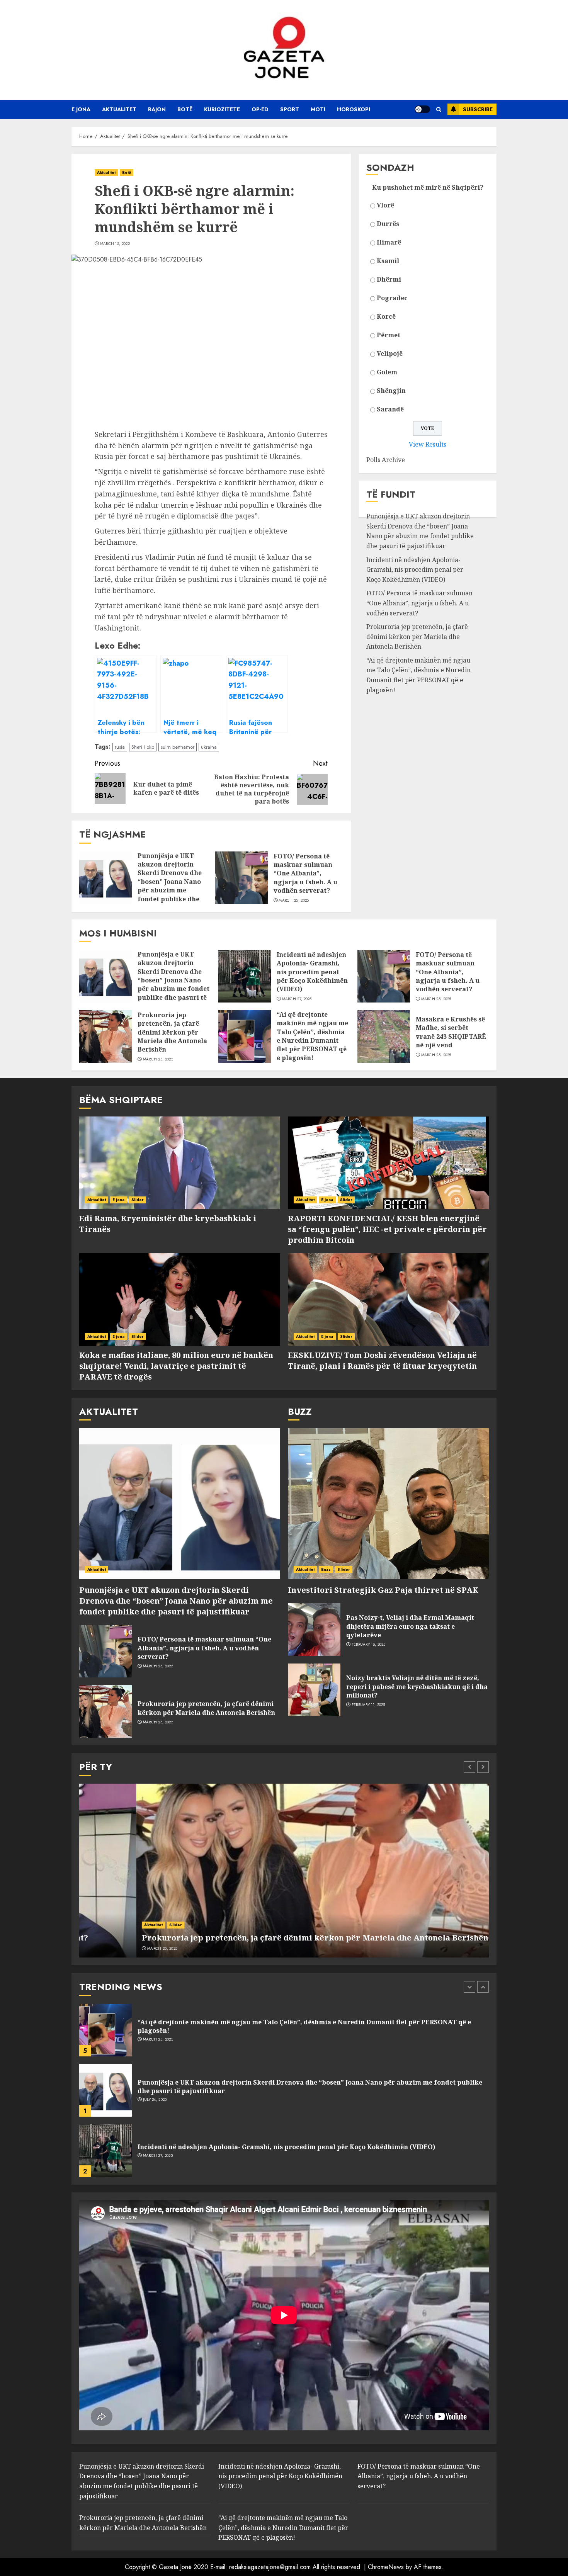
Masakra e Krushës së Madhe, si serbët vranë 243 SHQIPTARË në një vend (451, 1032)
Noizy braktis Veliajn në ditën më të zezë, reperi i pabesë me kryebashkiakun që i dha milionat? (417, 1686)
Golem (387, 372)
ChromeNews (386, 2567)
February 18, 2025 (369, 1645)
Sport (290, 109)
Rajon (157, 109)
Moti (318, 109)
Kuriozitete (222, 109)
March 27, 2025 (297, 999)
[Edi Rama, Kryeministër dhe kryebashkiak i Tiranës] (180, 1163)
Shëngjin (391, 391)
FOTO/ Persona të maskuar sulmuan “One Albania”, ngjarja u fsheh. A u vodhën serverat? (305, 873)
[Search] (439, 110)
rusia (120, 747)
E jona (81, 109)
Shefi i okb (143, 747)
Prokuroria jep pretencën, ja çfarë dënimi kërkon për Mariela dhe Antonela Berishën (417, 636)
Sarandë (390, 409)
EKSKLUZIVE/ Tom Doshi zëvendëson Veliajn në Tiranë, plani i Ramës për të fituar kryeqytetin (382, 1360)
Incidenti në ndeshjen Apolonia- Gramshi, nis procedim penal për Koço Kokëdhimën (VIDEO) (415, 570)
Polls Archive (386, 460)
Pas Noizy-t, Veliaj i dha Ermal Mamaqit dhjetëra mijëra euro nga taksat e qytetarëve (410, 1626)
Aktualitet (119, 109)
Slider (138, 1200)
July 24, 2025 (155, 2039)
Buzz (326, 1569)
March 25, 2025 (294, 901)
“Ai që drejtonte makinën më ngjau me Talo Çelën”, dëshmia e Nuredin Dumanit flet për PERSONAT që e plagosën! (418, 675)
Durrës (388, 224)
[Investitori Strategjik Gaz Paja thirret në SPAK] (388, 1504)
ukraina (209, 747)
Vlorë (385, 205)
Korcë (386, 316)
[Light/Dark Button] (422, 109)
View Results (428, 444)
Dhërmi (389, 279)
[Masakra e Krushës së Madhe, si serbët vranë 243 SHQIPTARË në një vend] (384, 1037)
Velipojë (390, 353)
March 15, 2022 (115, 244)
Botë (185, 109)
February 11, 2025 (368, 1705)
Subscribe (478, 109)
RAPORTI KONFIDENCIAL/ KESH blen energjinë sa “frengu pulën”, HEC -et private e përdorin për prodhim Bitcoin (387, 1229)
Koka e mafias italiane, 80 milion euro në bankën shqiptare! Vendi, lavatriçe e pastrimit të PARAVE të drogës (176, 1366)
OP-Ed (260, 109)
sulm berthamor (178, 747)
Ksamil (388, 261)
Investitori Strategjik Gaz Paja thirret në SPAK (383, 1590)
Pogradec (392, 298)
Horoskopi (354, 109)
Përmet (389, 335)
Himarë (389, 242)
